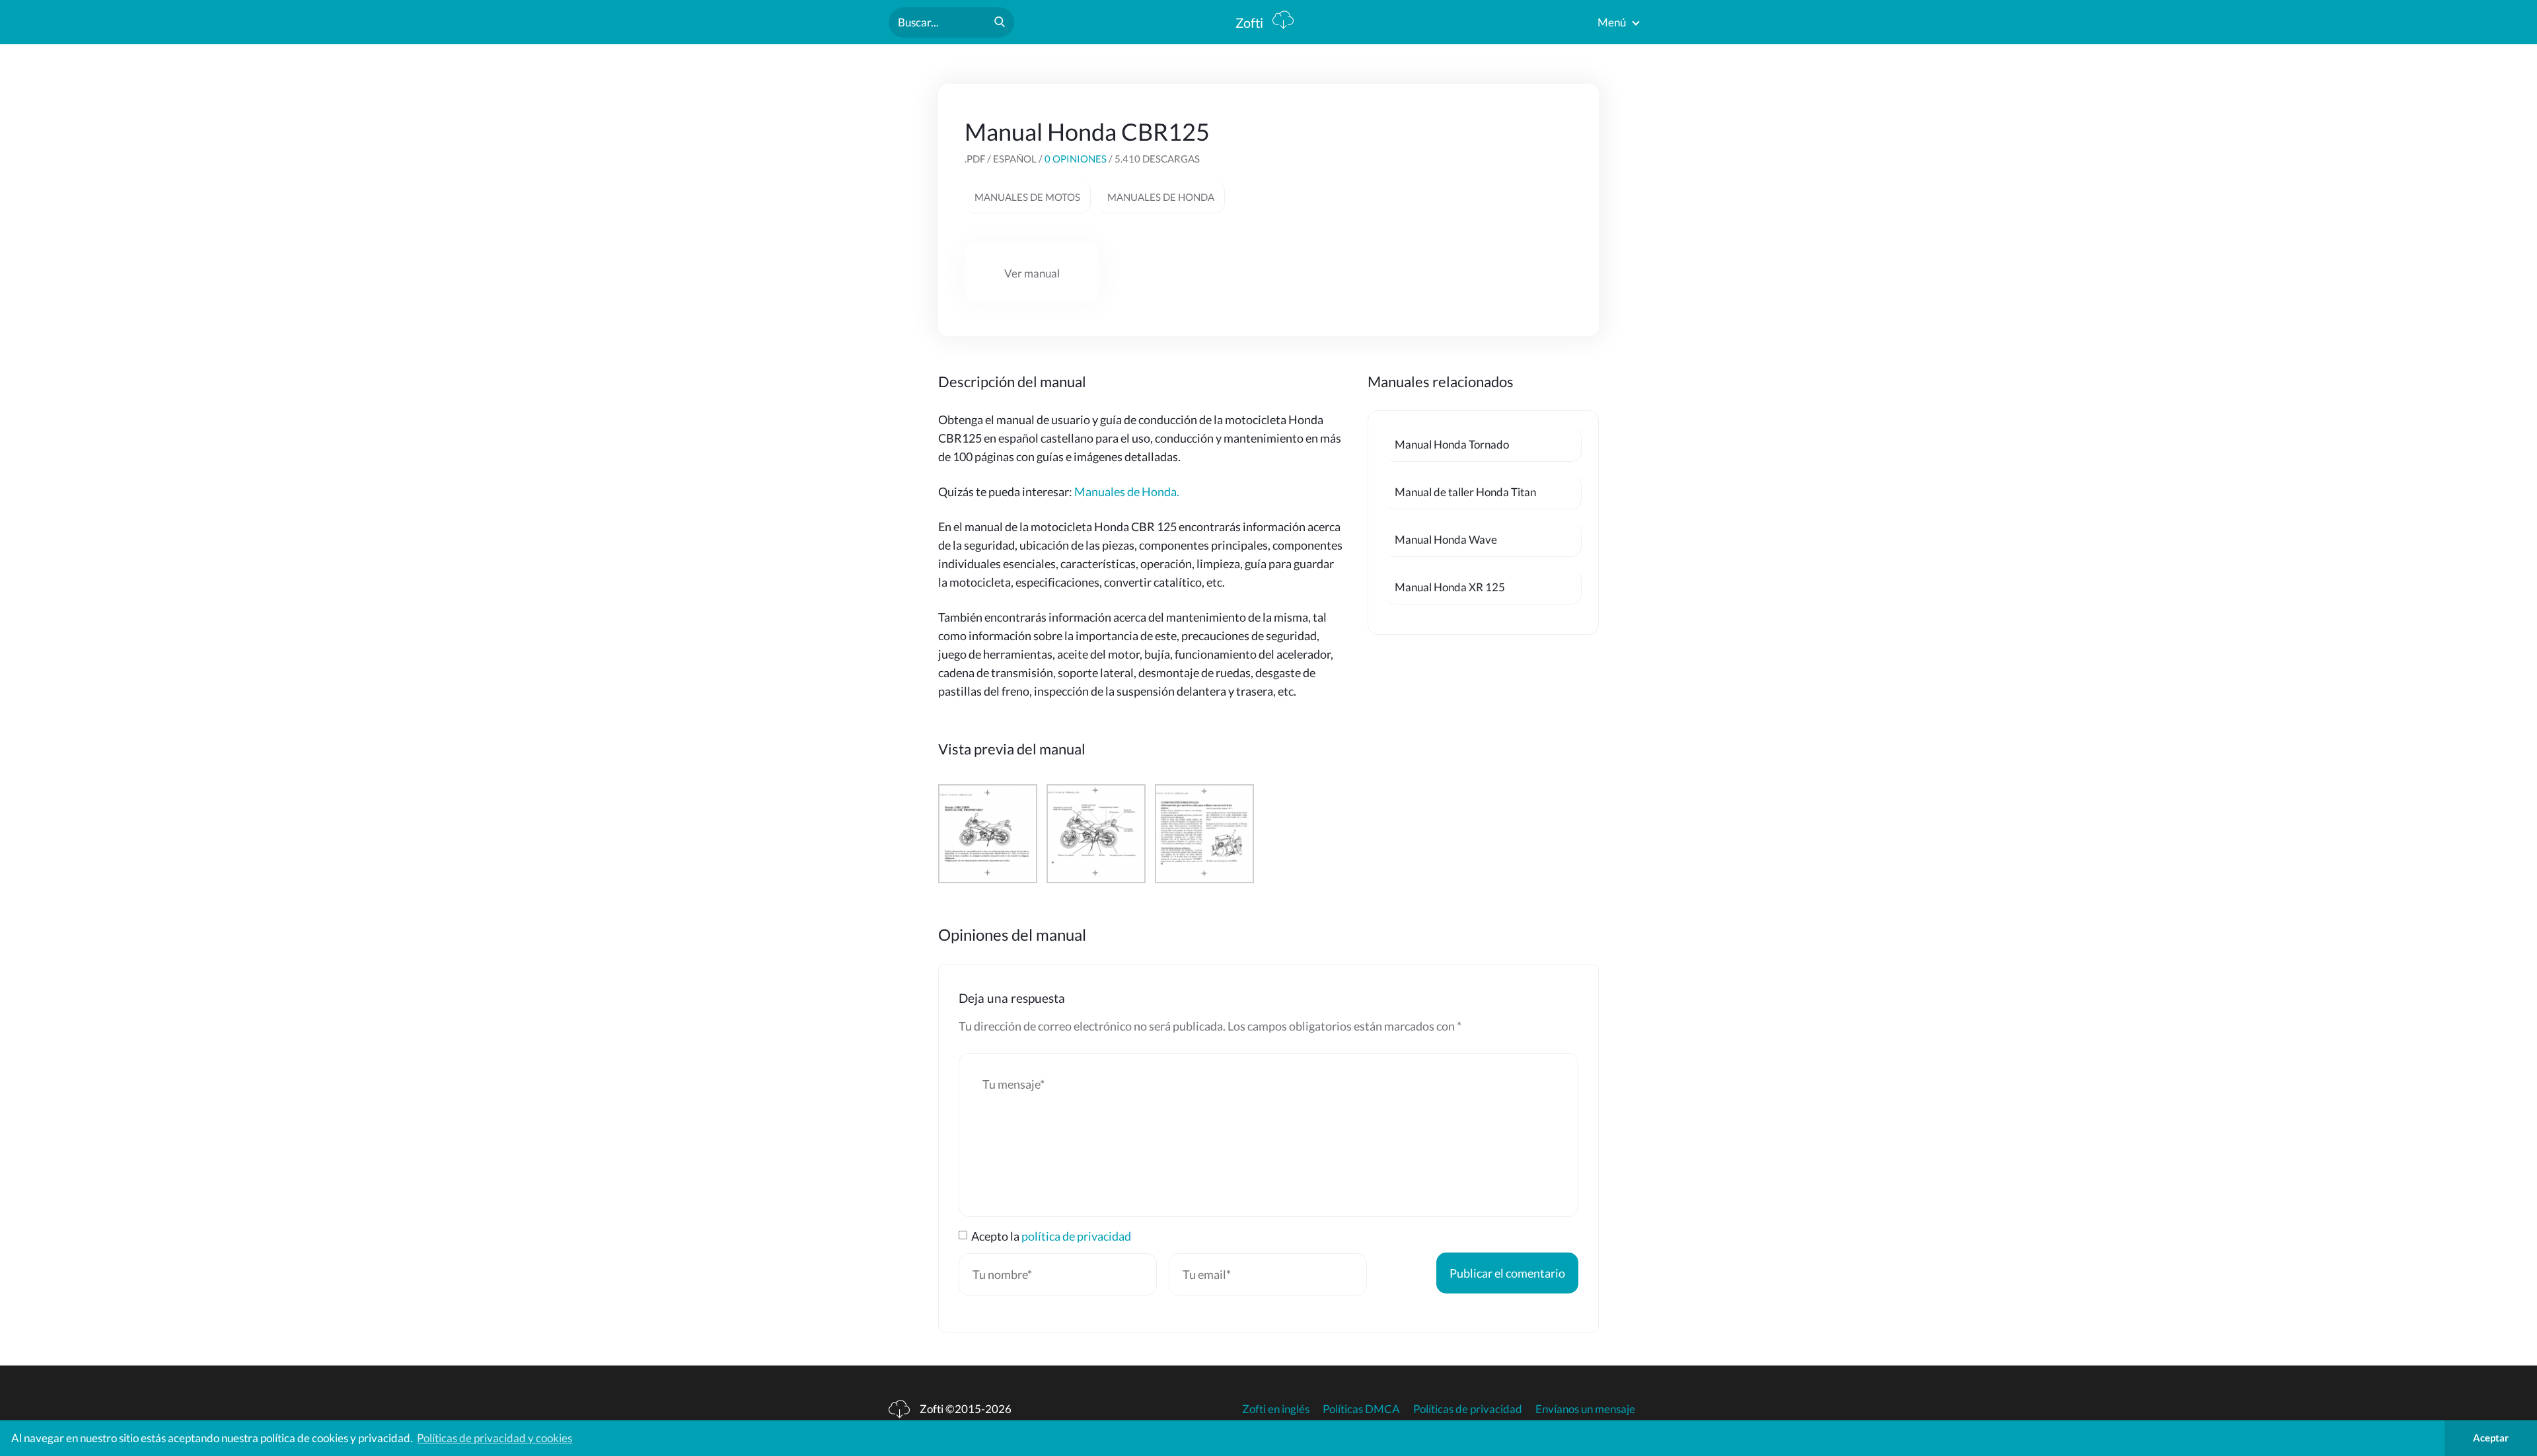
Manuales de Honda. (1127, 491)
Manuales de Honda (1161, 197)
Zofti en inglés (1276, 1409)
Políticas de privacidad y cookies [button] (495, 1438)
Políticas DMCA (1361, 1409)
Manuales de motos (1027, 197)
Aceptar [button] (2491, 1438)
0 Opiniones (1076, 159)
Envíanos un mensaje (1585, 1409)
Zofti (1251, 22)
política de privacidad (1076, 1236)
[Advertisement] (1473, 200)
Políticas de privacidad (1468, 1409)
